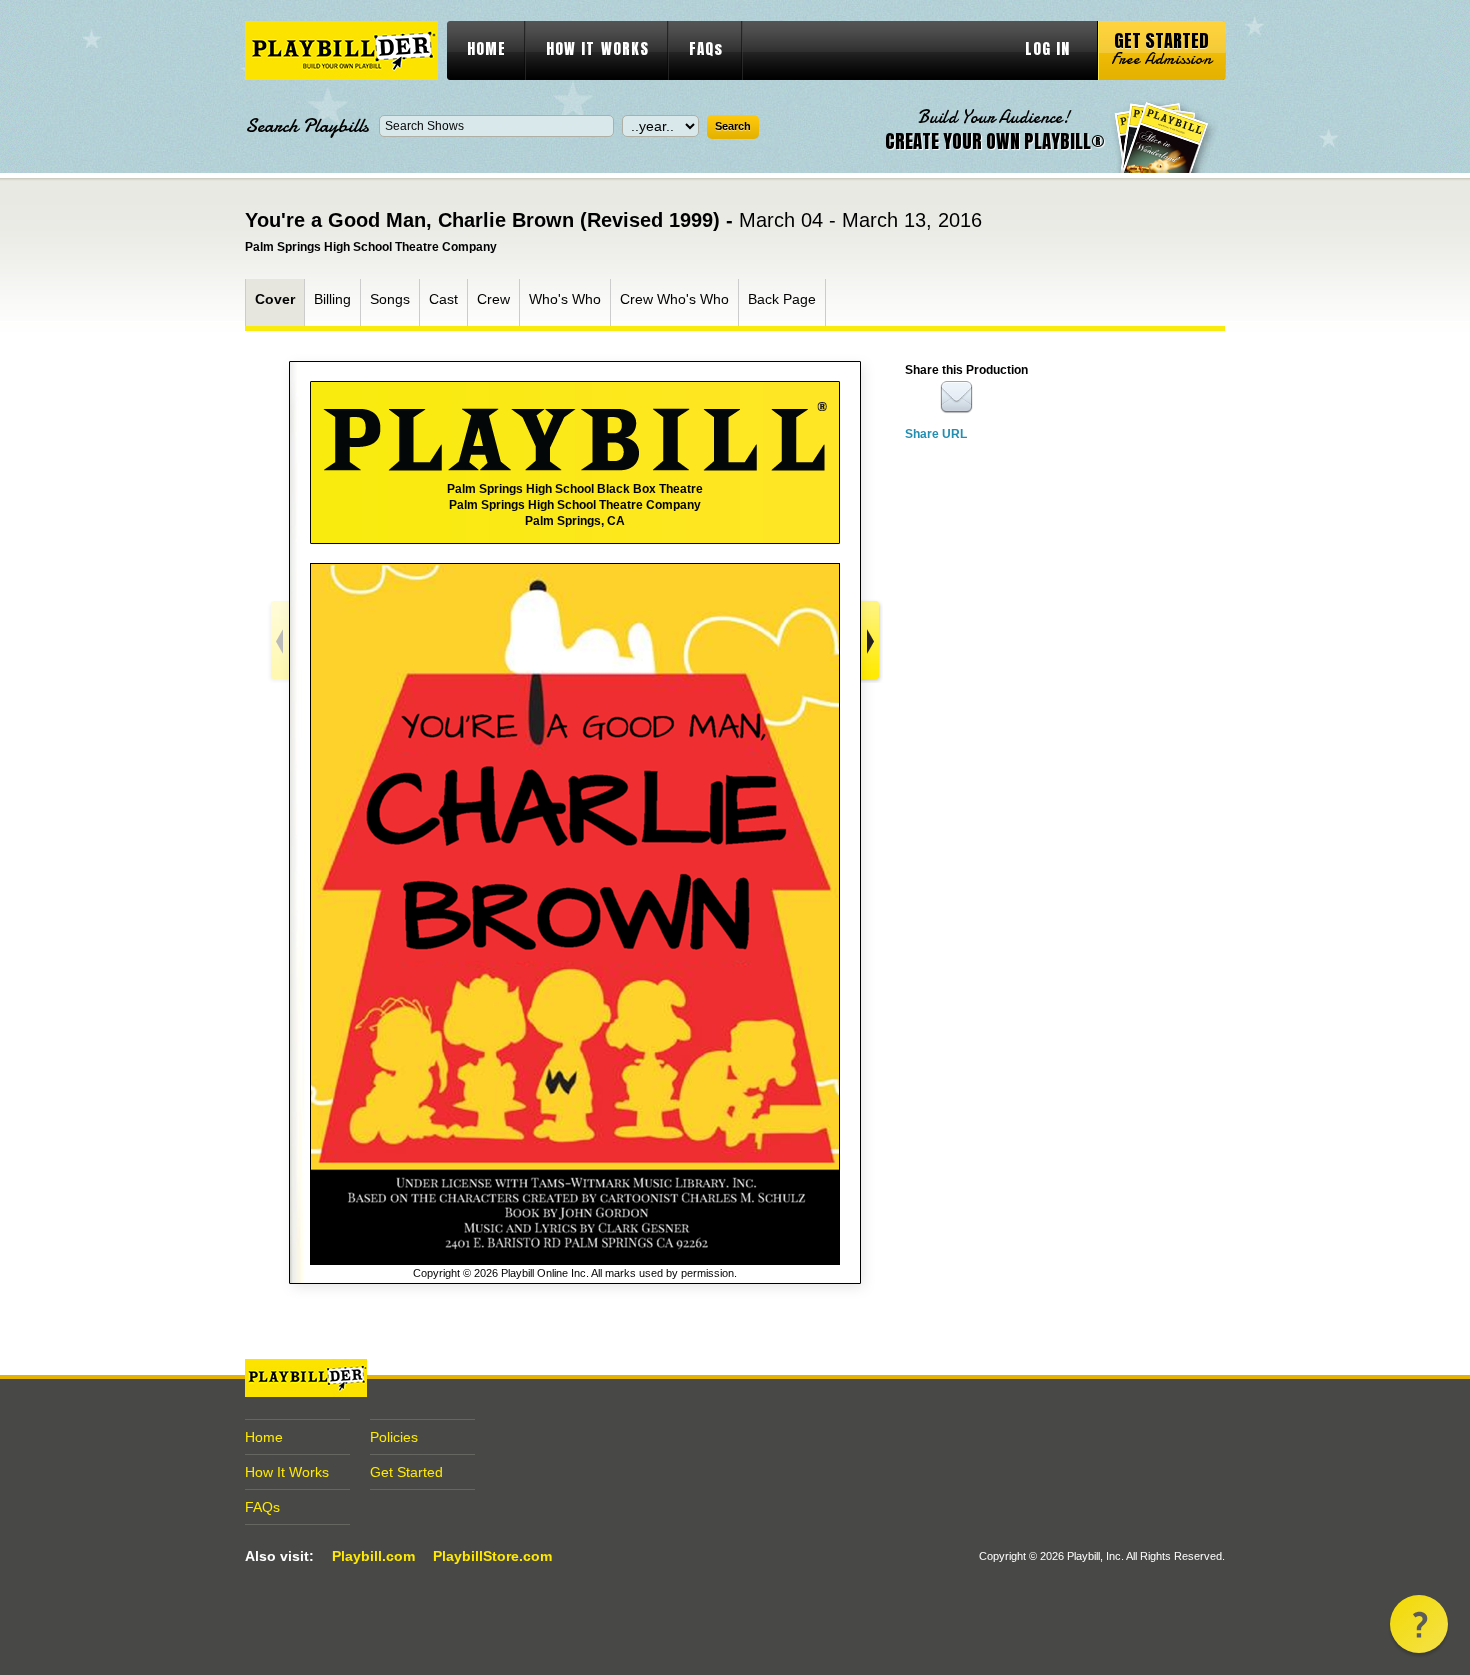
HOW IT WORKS (597, 48)
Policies (394, 1437)
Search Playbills (307, 126)
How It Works (287, 1472)
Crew (493, 299)
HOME (486, 48)
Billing (332, 299)
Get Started (406, 1472)
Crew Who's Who (674, 299)
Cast (443, 299)
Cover (275, 299)
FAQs (706, 48)
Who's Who (565, 299)
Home (264, 1437)
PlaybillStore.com (492, 1556)
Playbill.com (373, 1556)
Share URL (936, 434)
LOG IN (1047, 48)
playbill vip (341, 50)
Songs (390, 299)
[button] (1419, 1624)
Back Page (782, 299)
